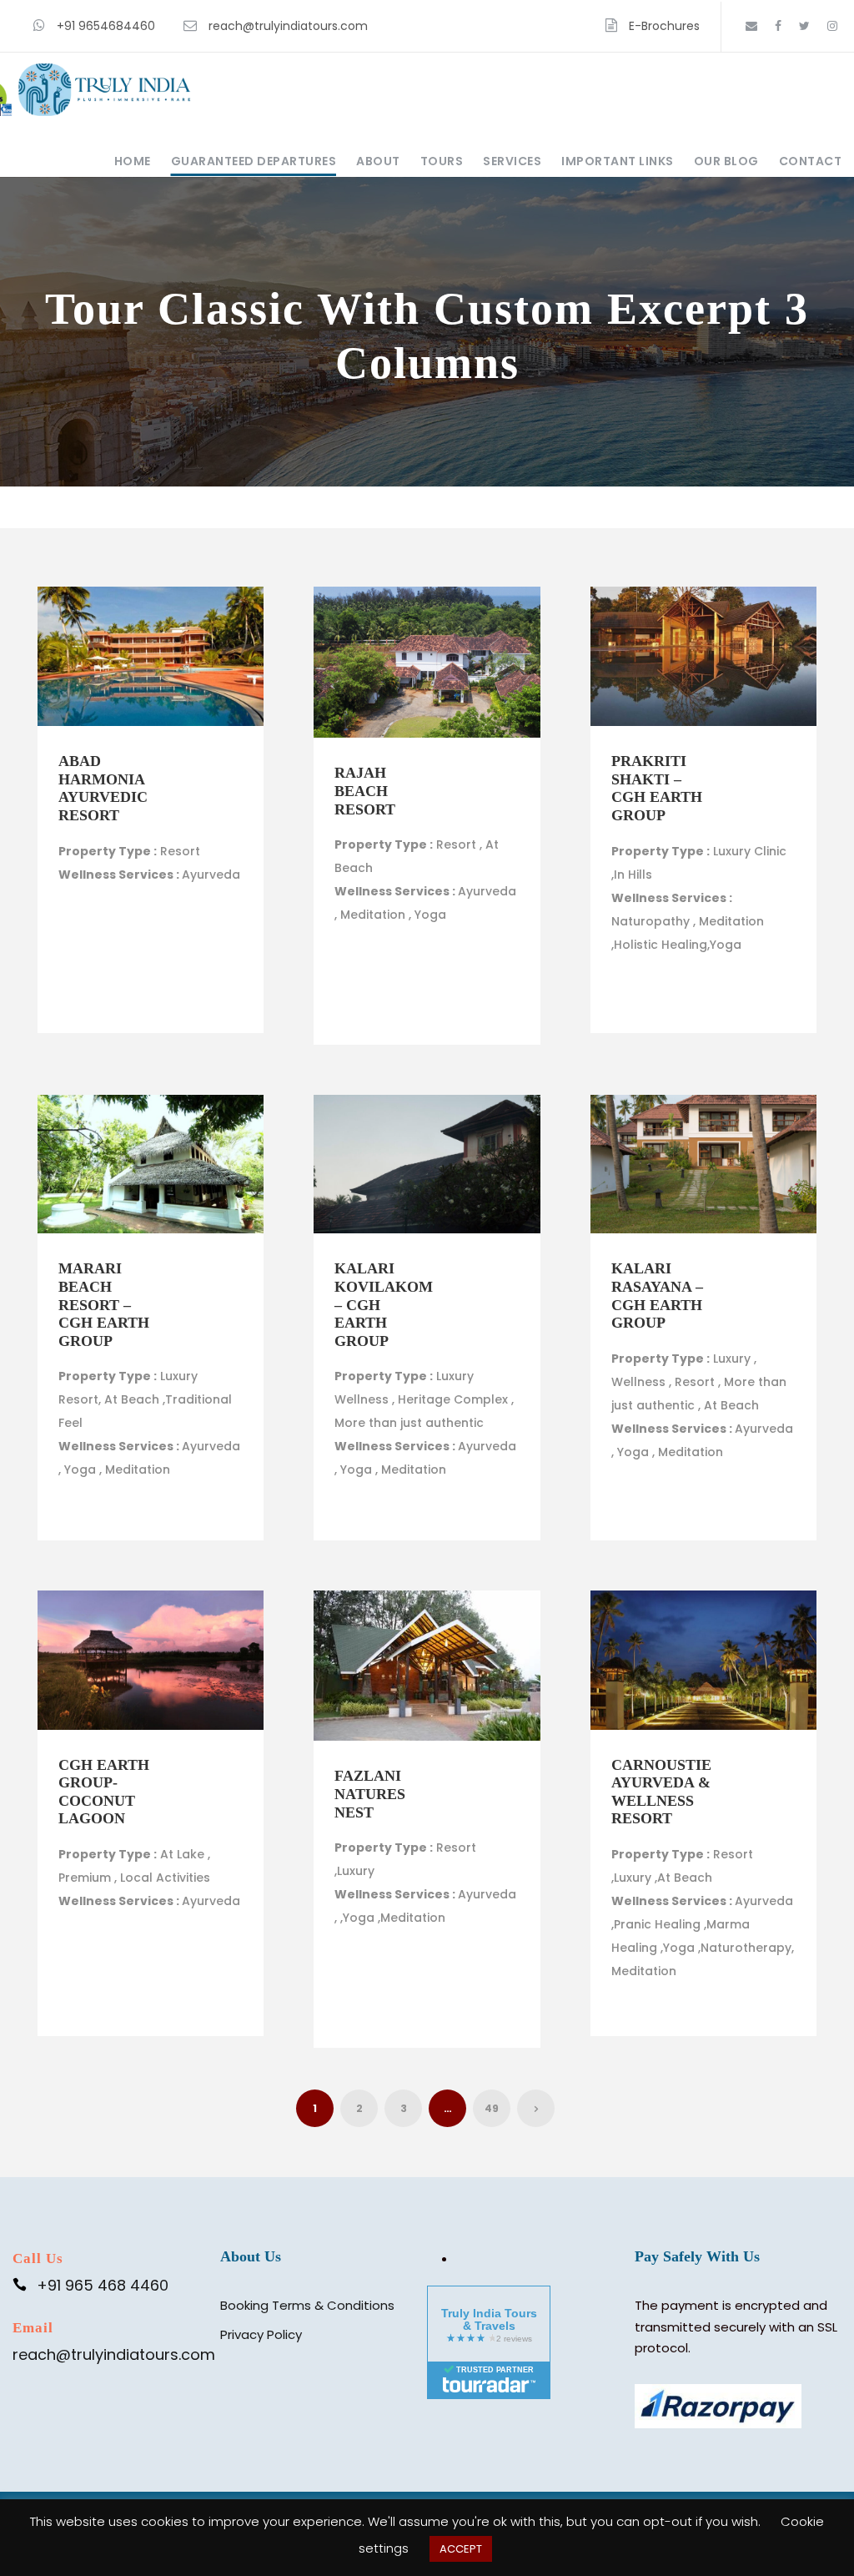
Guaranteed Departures (254, 161)
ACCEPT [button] (461, 2549)
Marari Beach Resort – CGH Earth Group (104, 1304)
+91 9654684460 (106, 26)
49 (492, 2108)
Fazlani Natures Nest (370, 1794)
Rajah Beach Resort (365, 791)
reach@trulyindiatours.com (288, 26)
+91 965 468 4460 (103, 2285)
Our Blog (726, 161)
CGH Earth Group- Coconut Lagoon (104, 1792)
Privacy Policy (261, 2334)
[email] (751, 26)
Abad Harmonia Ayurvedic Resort (103, 788)
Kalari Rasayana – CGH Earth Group (657, 1296)
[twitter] (804, 26)
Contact (811, 161)
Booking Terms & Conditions (307, 2305)
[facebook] (778, 26)
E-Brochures (664, 26)
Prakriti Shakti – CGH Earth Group (657, 788)
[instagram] (832, 26)
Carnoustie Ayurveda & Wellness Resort (661, 1792)
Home (133, 161)
